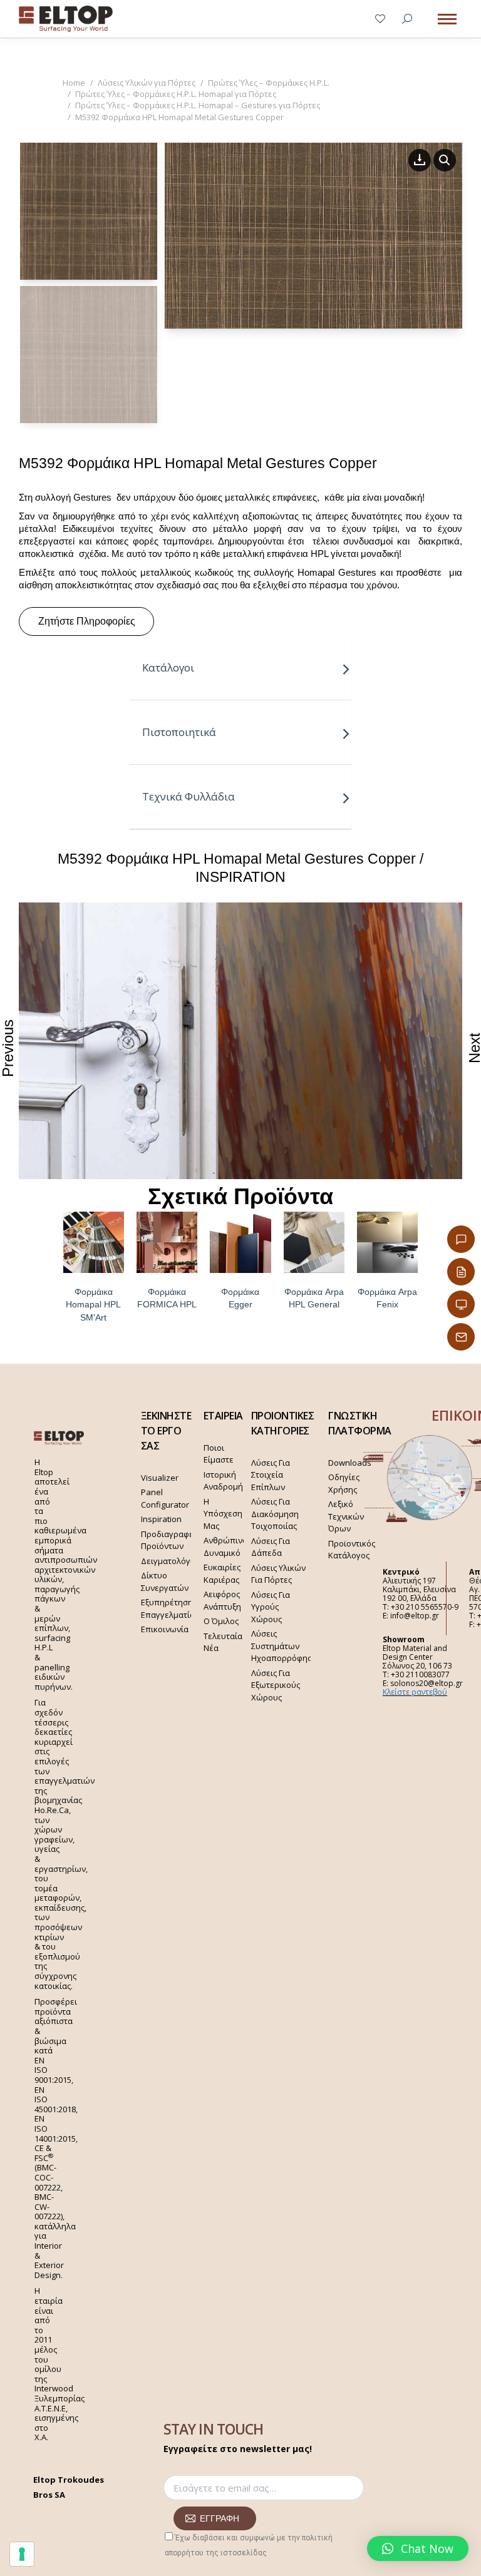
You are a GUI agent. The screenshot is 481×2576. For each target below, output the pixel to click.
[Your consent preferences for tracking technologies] (22, 2554)
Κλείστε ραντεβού (415, 1692)
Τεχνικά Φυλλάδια (189, 796)
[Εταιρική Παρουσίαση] (461, 1304)
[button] (418, 2548)
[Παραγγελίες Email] (461, 1337)
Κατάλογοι (168, 667)
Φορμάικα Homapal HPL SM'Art (93, 1305)
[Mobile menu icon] (447, 19)
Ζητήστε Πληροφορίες (87, 621)
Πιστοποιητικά (179, 732)
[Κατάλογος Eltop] (461, 1272)
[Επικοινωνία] (461, 1239)
